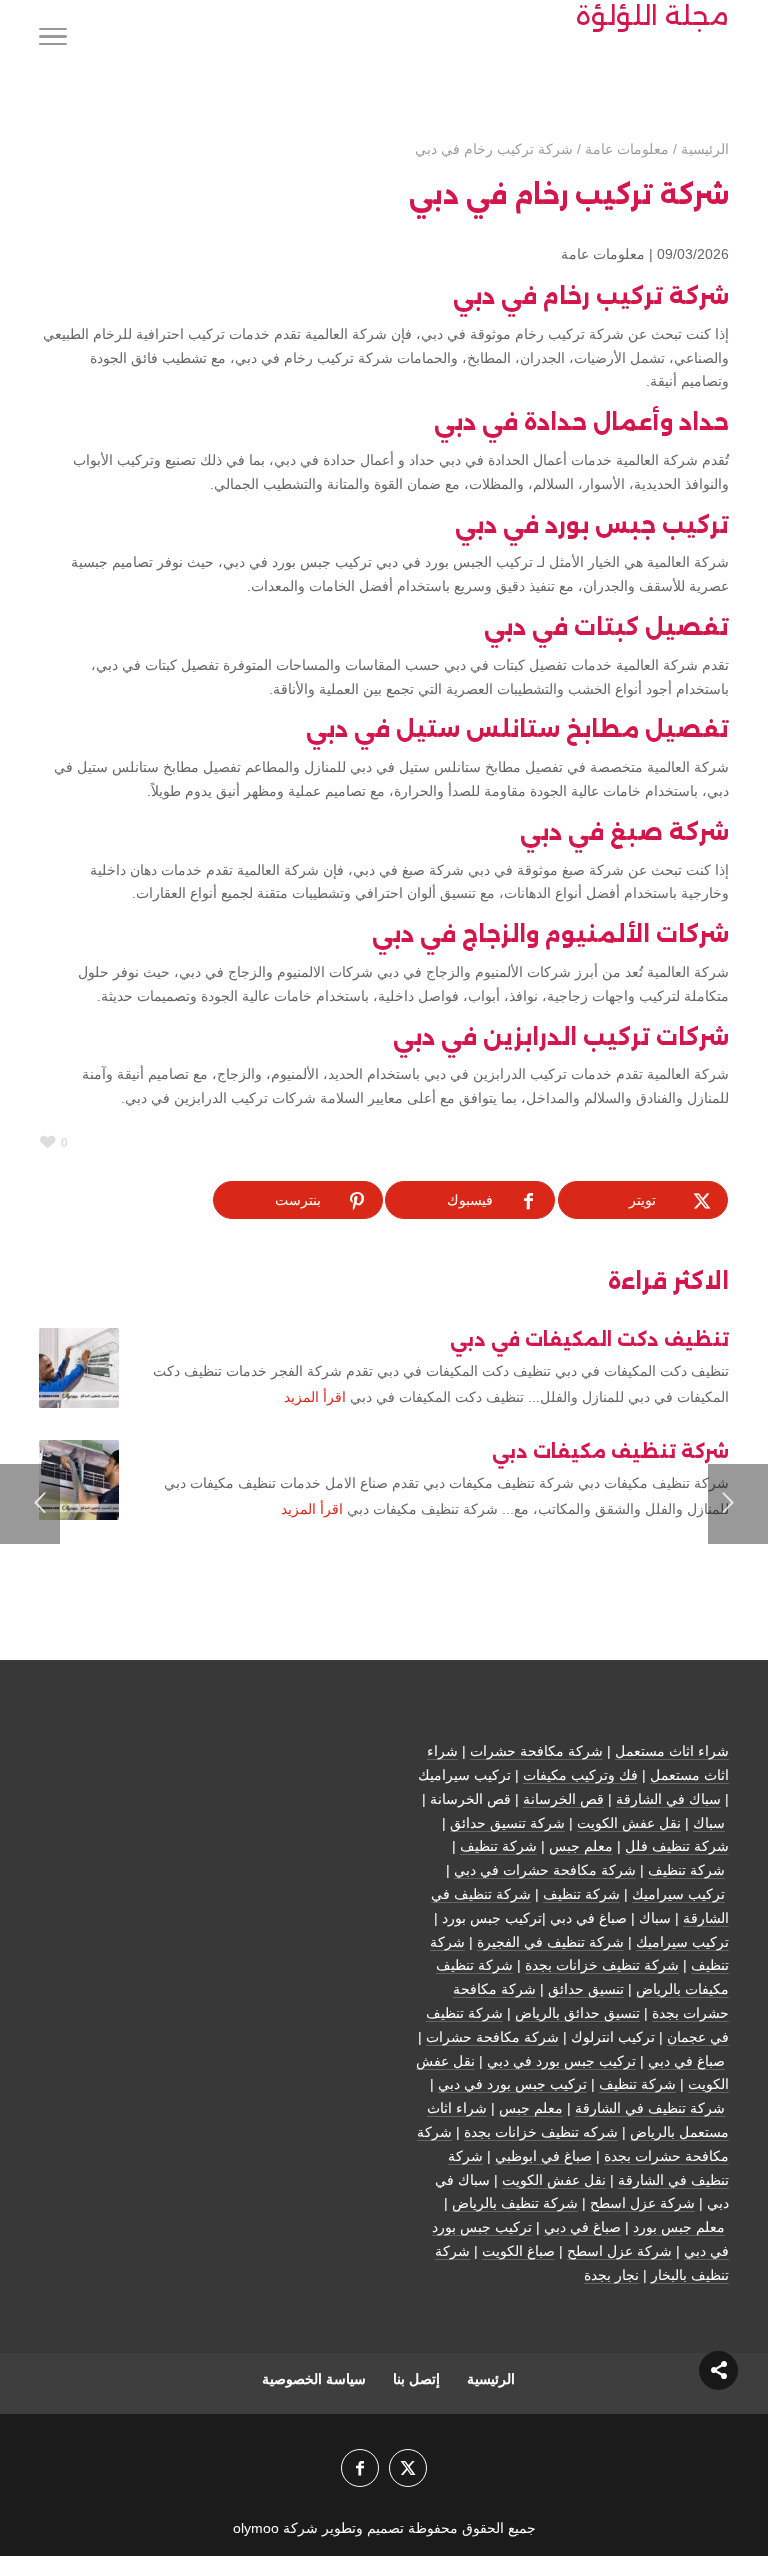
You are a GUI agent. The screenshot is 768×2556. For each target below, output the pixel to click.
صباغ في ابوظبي (543, 2156)
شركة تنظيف (498, 1846)
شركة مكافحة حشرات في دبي (545, 1870)
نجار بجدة (611, 2275)
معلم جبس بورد (679, 2227)
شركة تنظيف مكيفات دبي (610, 1452)
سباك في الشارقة (668, 1799)
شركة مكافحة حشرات (536, 1751)
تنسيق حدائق (586, 1989)
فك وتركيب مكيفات (580, 1775)
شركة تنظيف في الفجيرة (550, 1942)
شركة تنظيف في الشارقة (650, 2108)
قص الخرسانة (563, 1799)
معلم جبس (581, 1846)
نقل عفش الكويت (629, 1823)
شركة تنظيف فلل (677, 1846)
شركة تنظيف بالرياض (515, 2203)
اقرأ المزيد (315, 1397)
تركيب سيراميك (678, 1894)
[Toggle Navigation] (53, 40)
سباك (709, 1823)
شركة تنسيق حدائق (507, 1823)
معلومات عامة (603, 254)
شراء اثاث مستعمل (672, 1751)
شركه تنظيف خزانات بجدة (541, 2132)
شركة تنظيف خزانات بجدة (602, 1965)
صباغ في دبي (686, 2061)
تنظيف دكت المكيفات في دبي (589, 1340)
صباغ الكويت (518, 2251)
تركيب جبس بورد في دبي (561, 2061)
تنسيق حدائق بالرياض (577, 2013)
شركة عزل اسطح (642, 2203)
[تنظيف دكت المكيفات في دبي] (79, 1368)
